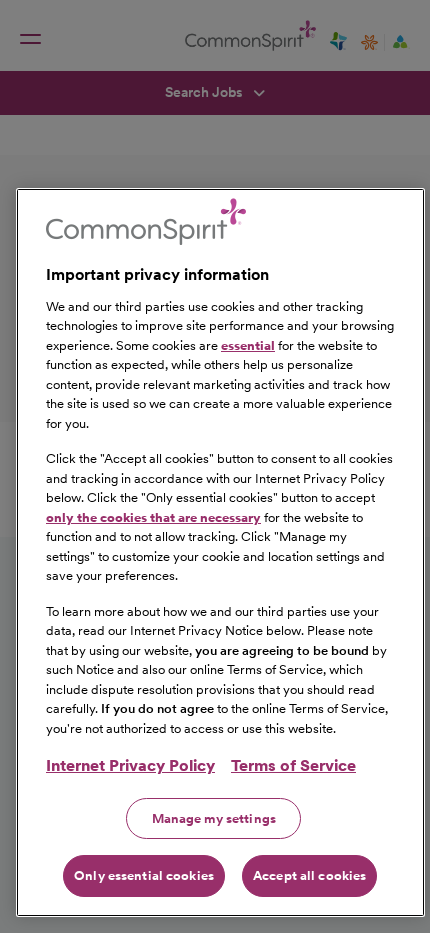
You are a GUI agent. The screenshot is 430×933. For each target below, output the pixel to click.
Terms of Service (293, 765)
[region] (220, 552)
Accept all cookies (309, 875)
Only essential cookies (144, 875)
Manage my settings (214, 818)
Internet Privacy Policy (130, 765)
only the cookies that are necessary (153, 517)
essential (248, 345)
